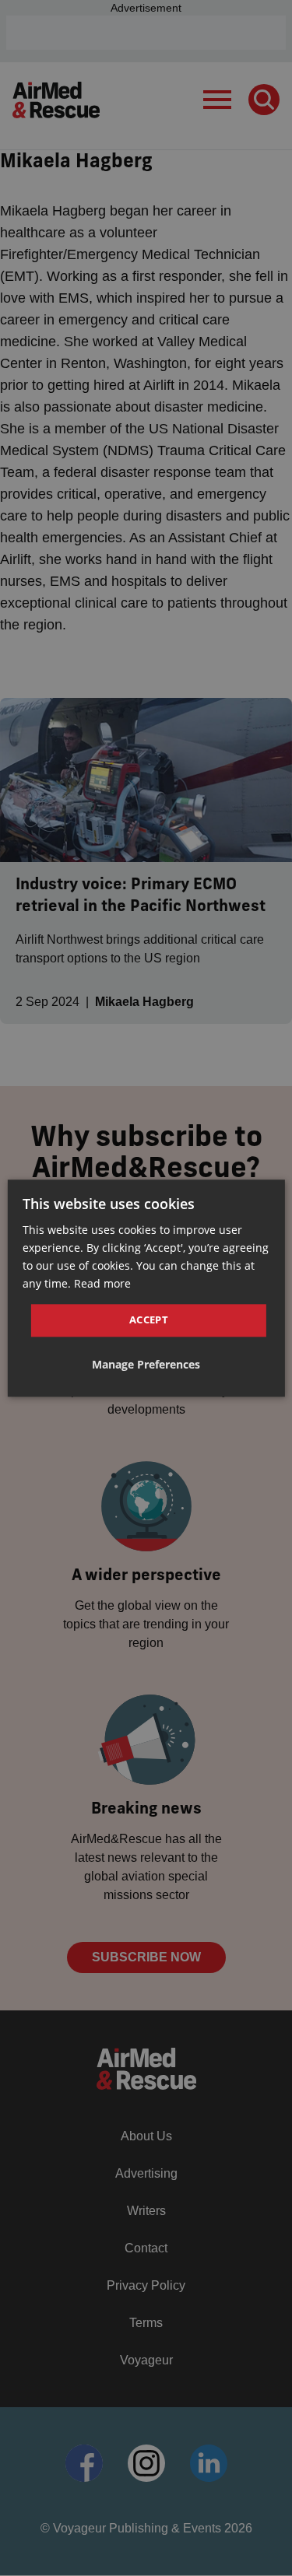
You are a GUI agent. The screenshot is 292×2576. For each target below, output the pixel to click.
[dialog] (146, 1288)
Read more (102, 1283)
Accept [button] (149, 1320)
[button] (146, 1365)
